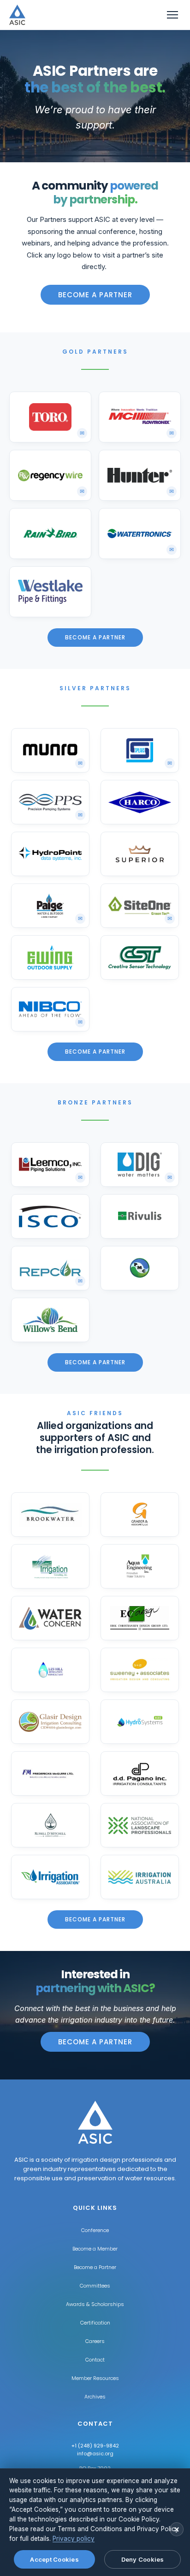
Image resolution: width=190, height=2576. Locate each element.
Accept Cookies (54, 2559)
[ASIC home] (17, 15)
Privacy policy (74, 2539)
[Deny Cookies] (177, 2529)
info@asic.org (95, 2453)
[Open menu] (172, 15)
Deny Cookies (143, 2559)
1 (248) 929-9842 (97, 2446)
